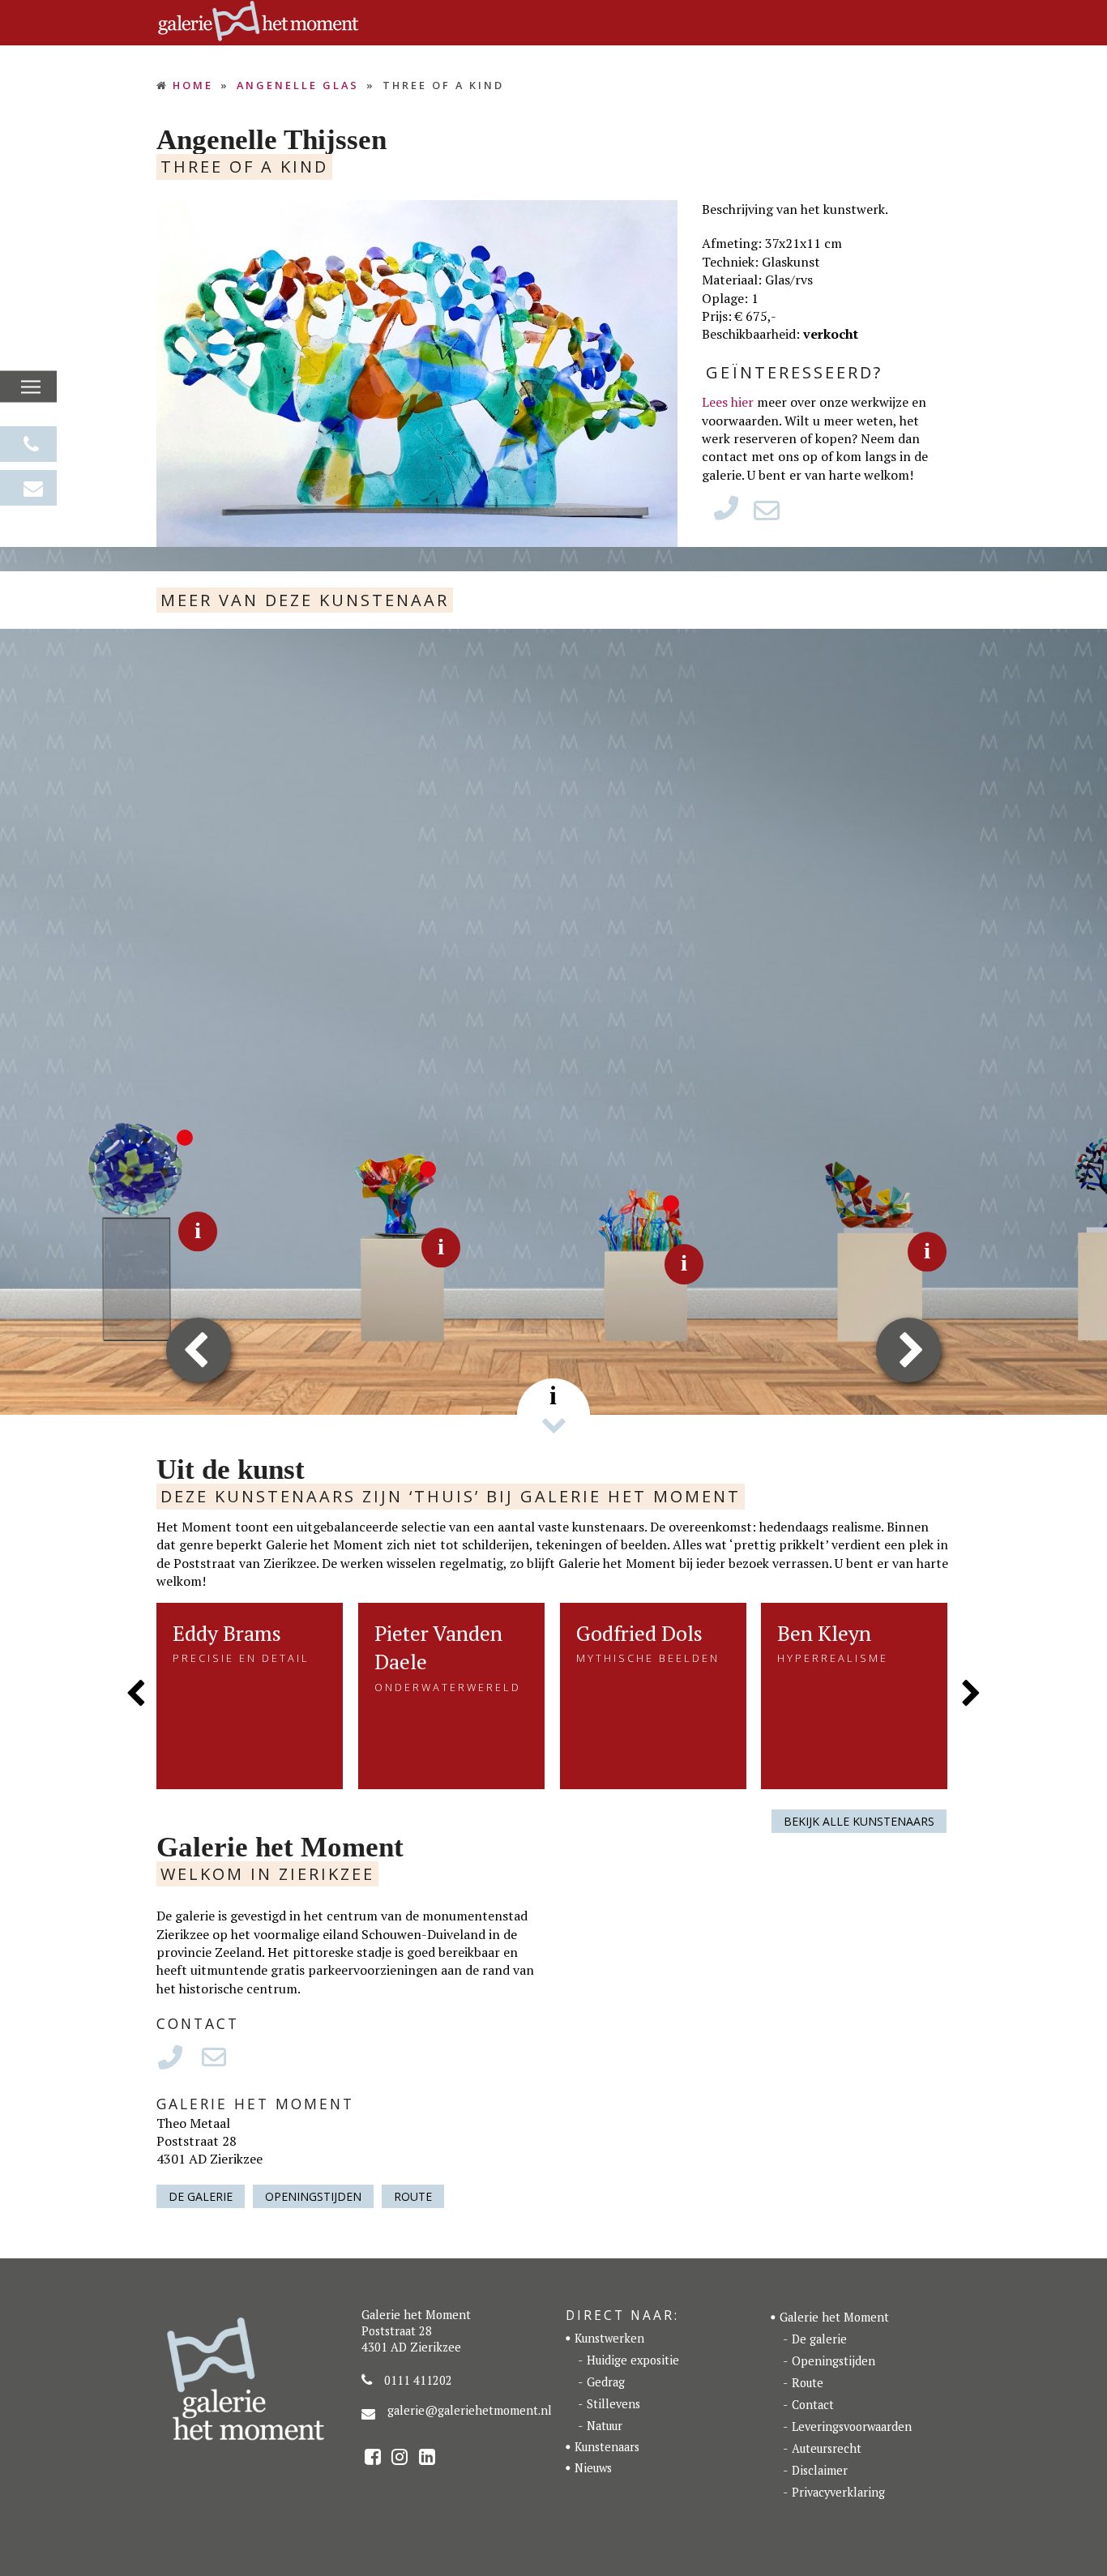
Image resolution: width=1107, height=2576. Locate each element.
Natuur (605, 2426)
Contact (813, 2405)
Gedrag (606, 2382)
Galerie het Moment (834, 2317)
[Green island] (361, 1246)
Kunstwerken (609, 2338)
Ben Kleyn (824, 1633)
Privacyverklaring (838, 2492)
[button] (31, 387)
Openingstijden (313, 2196)
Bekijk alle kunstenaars (859, 1821)
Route (413, 2196)
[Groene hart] (118, 1230)
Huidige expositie (633, 2360)
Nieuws (593, 2468)
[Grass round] (604, 1262)
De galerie (201, 2196)
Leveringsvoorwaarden (852, 2426)
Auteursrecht (827, 2448)
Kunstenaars (607, 2447)
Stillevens (613, 2404)
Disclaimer (820, 2470)
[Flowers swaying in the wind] (847, 1250)
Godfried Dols (639, 1633)
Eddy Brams (227, 1633)
